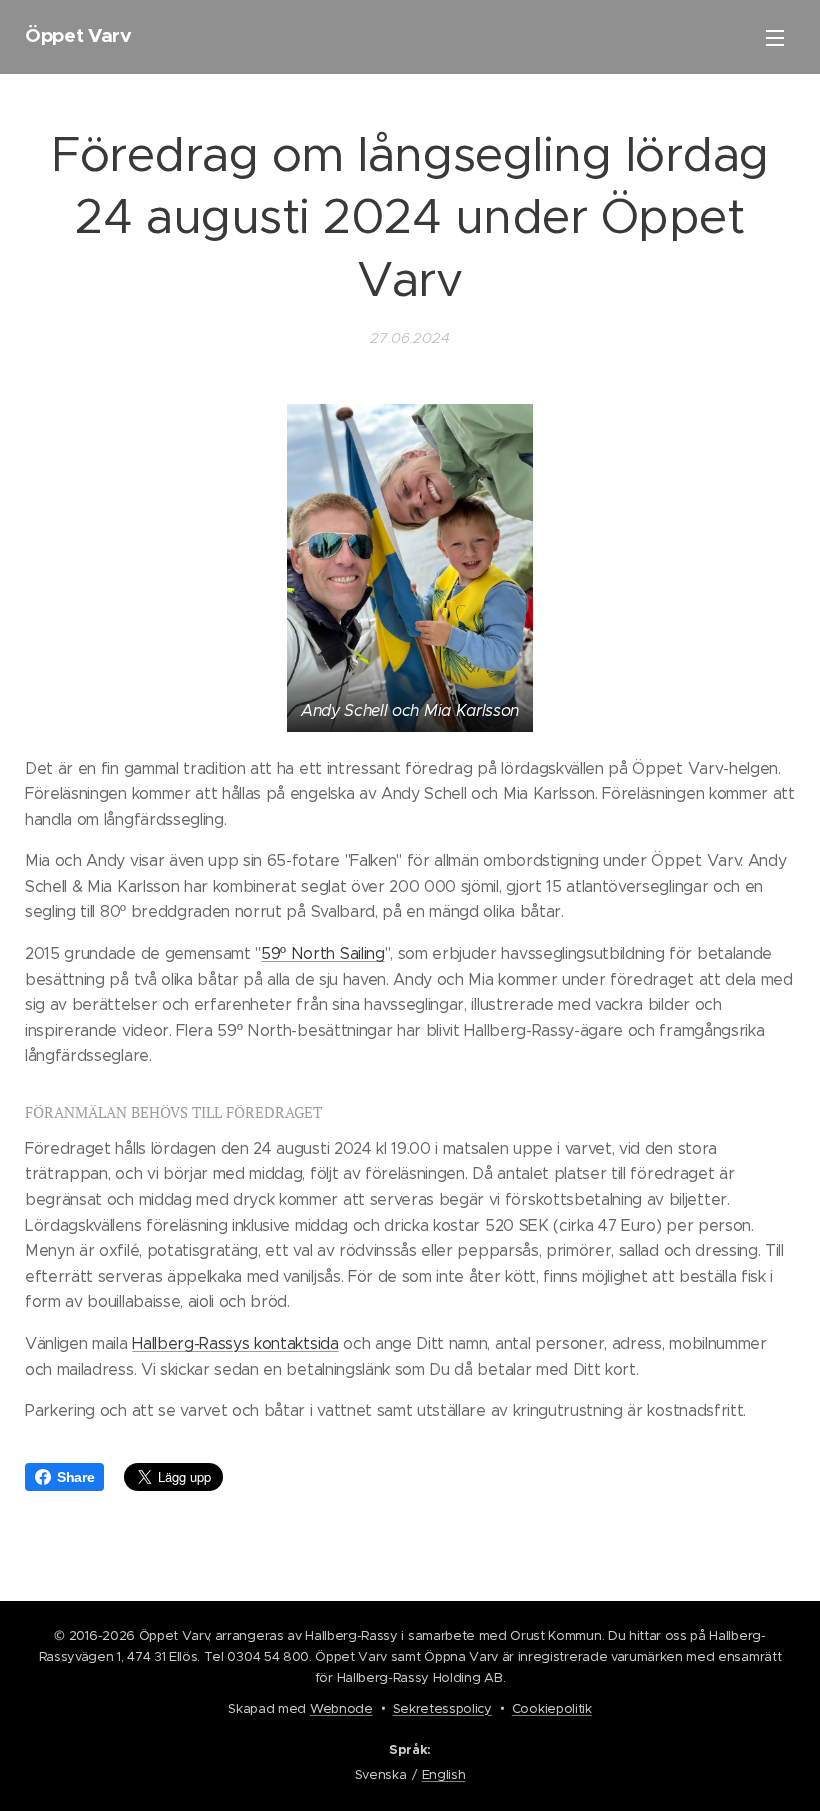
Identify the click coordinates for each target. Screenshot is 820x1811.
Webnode (341, 1708)
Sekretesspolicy (442, 1708)
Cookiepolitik (552, 1708)
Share (75, 1477)
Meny (775, 37)
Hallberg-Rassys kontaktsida (235, 1343)
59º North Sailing (323, 953)
